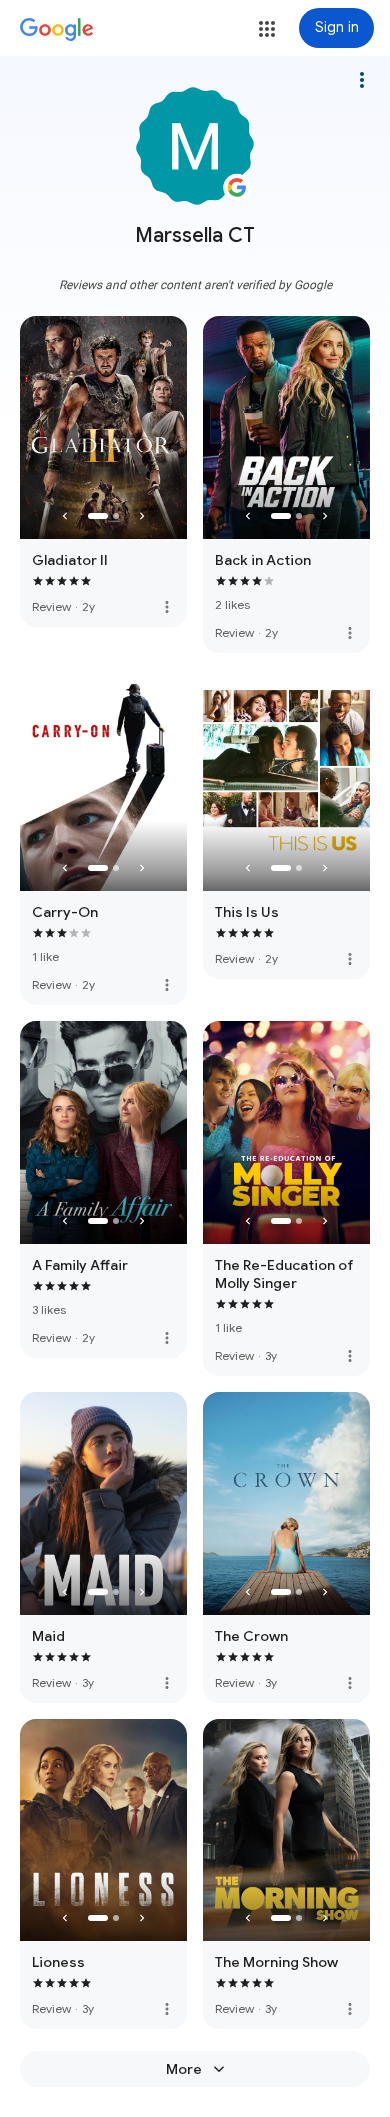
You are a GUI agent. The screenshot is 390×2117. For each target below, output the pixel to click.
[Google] (57, 30)
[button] (267, 29)
